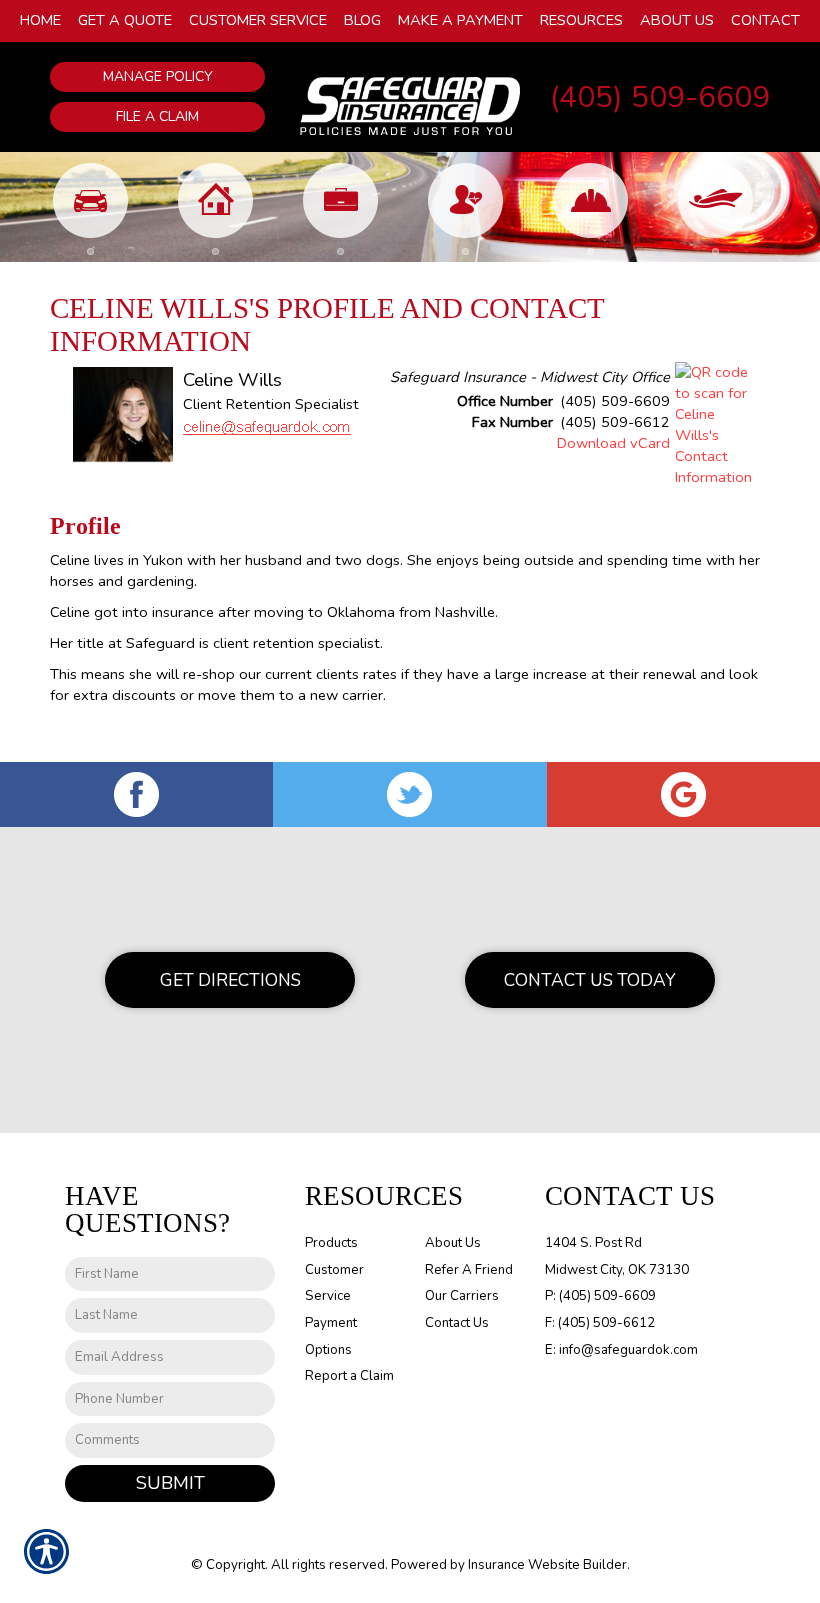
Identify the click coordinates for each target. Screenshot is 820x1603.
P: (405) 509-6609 (600, 1296)
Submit (170, 1483)
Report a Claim (349, 1376)
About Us (453, 1243)
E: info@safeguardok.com (621, 1350)
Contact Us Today (590, 980)
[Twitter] (409, 794)
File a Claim (157, 116)
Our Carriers (462, 1296)
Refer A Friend (469, 1270)
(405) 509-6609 (660, 97)
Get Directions (230, 980)
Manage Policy (158, 76)
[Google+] (683, 794)
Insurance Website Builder (547, 1565)
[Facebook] (136, 794)
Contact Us (457, 1323)
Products (331, 1243)
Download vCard (613, 443)
